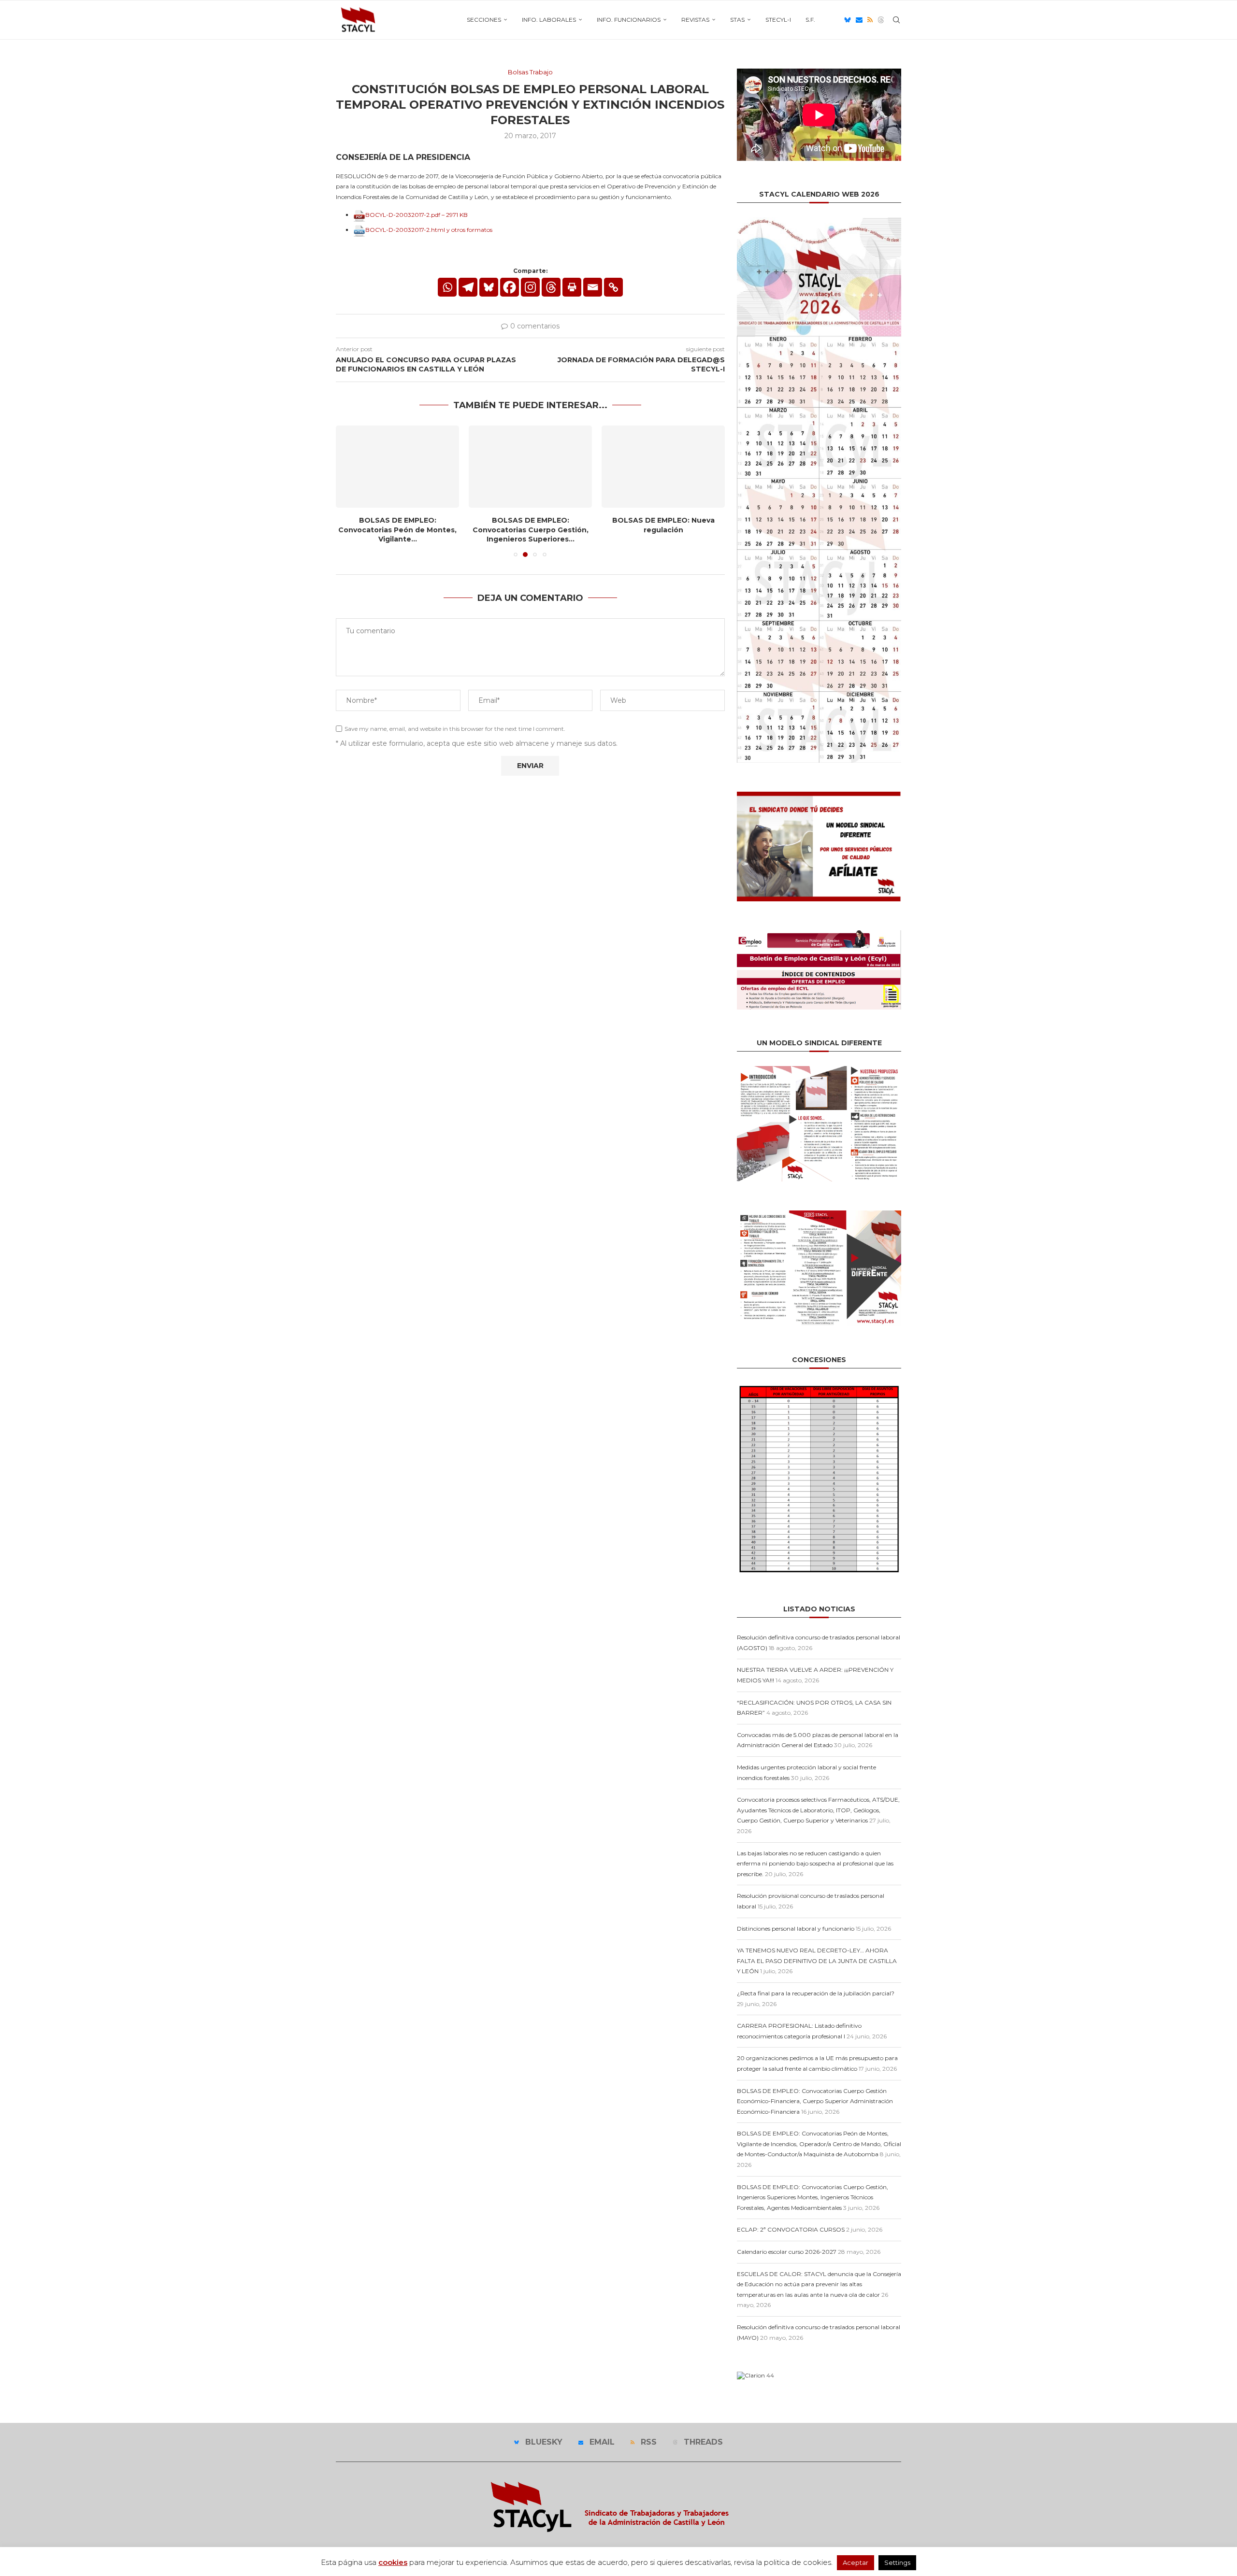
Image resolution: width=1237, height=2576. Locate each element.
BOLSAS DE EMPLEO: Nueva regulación (531, 525)
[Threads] (881, 20)
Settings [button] (897, 2562)
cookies (393, 2562)
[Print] (572, 287)
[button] (349, 491)
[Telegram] (468, 287)
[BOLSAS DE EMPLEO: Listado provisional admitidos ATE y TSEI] (663, 467)
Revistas (695, 20)
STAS (737, 20)
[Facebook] (510, 287)
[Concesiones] (819, 1387)
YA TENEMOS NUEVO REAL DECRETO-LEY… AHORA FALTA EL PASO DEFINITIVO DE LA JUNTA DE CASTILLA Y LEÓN (817, 1961)
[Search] (896, 20)
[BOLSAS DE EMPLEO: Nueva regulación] (530, 467)
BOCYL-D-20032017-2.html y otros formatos (429, 230)
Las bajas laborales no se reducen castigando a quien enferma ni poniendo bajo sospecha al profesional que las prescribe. (815, 1864)
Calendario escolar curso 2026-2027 (787, 2252)
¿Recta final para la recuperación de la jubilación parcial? (816, 1993)
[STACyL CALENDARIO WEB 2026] (819, 490)
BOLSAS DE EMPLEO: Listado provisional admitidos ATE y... (663, 525)
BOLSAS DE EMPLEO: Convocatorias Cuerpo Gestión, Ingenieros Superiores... (398, 530)
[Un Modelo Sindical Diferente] (819, 1070)
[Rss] (870, 20)
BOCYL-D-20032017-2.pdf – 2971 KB (417, 215)
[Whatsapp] (447, 287)
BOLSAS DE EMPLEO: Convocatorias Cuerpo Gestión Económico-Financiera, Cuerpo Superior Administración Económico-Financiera (815, 2101)
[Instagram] (530, 287)
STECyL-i (778, 20)
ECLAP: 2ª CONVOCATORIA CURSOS (791, 2229)
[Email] (859, 20)
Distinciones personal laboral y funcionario (796, 1928)
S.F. (810, 20)
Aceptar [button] (856, 2562)
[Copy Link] (613, 287)
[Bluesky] (848, 20)
